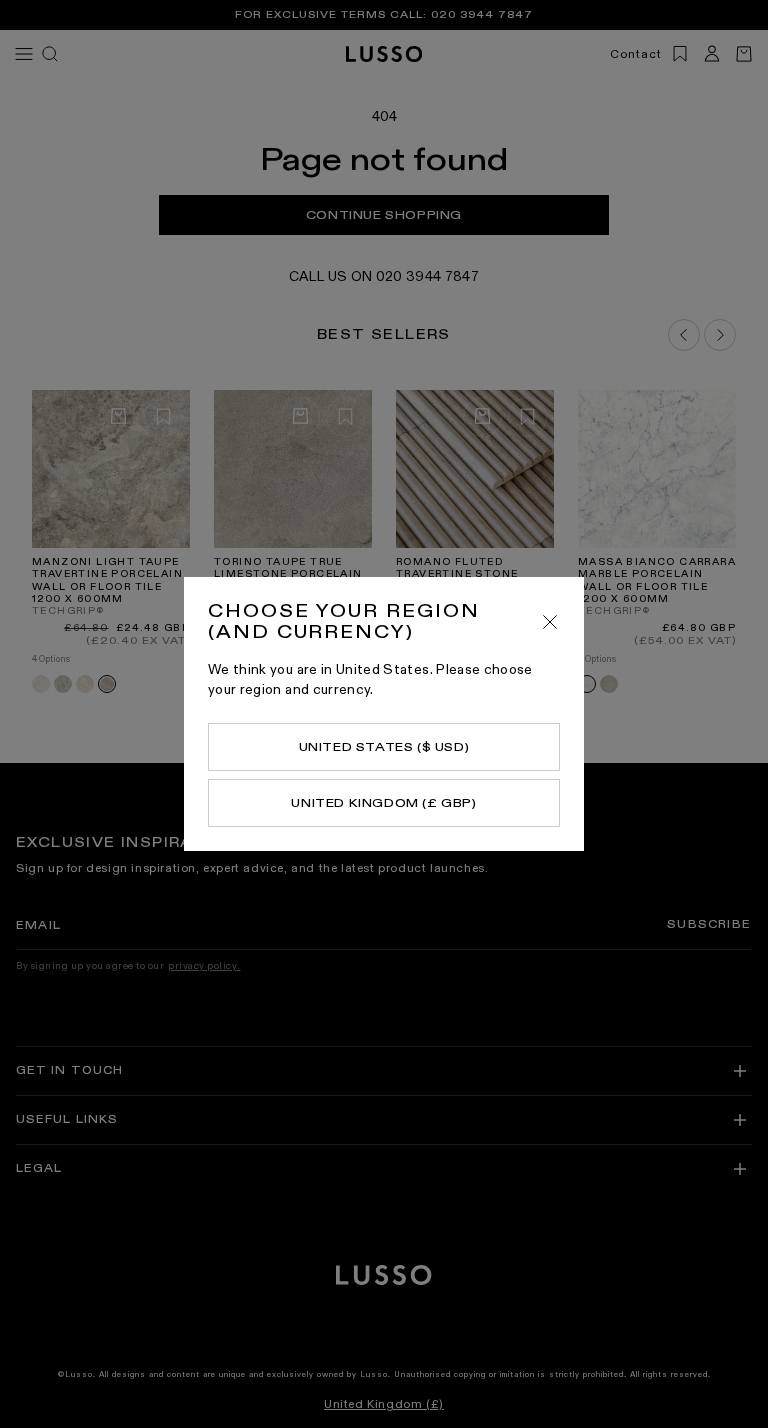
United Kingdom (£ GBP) (383, 803)
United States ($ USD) (384, 747)
